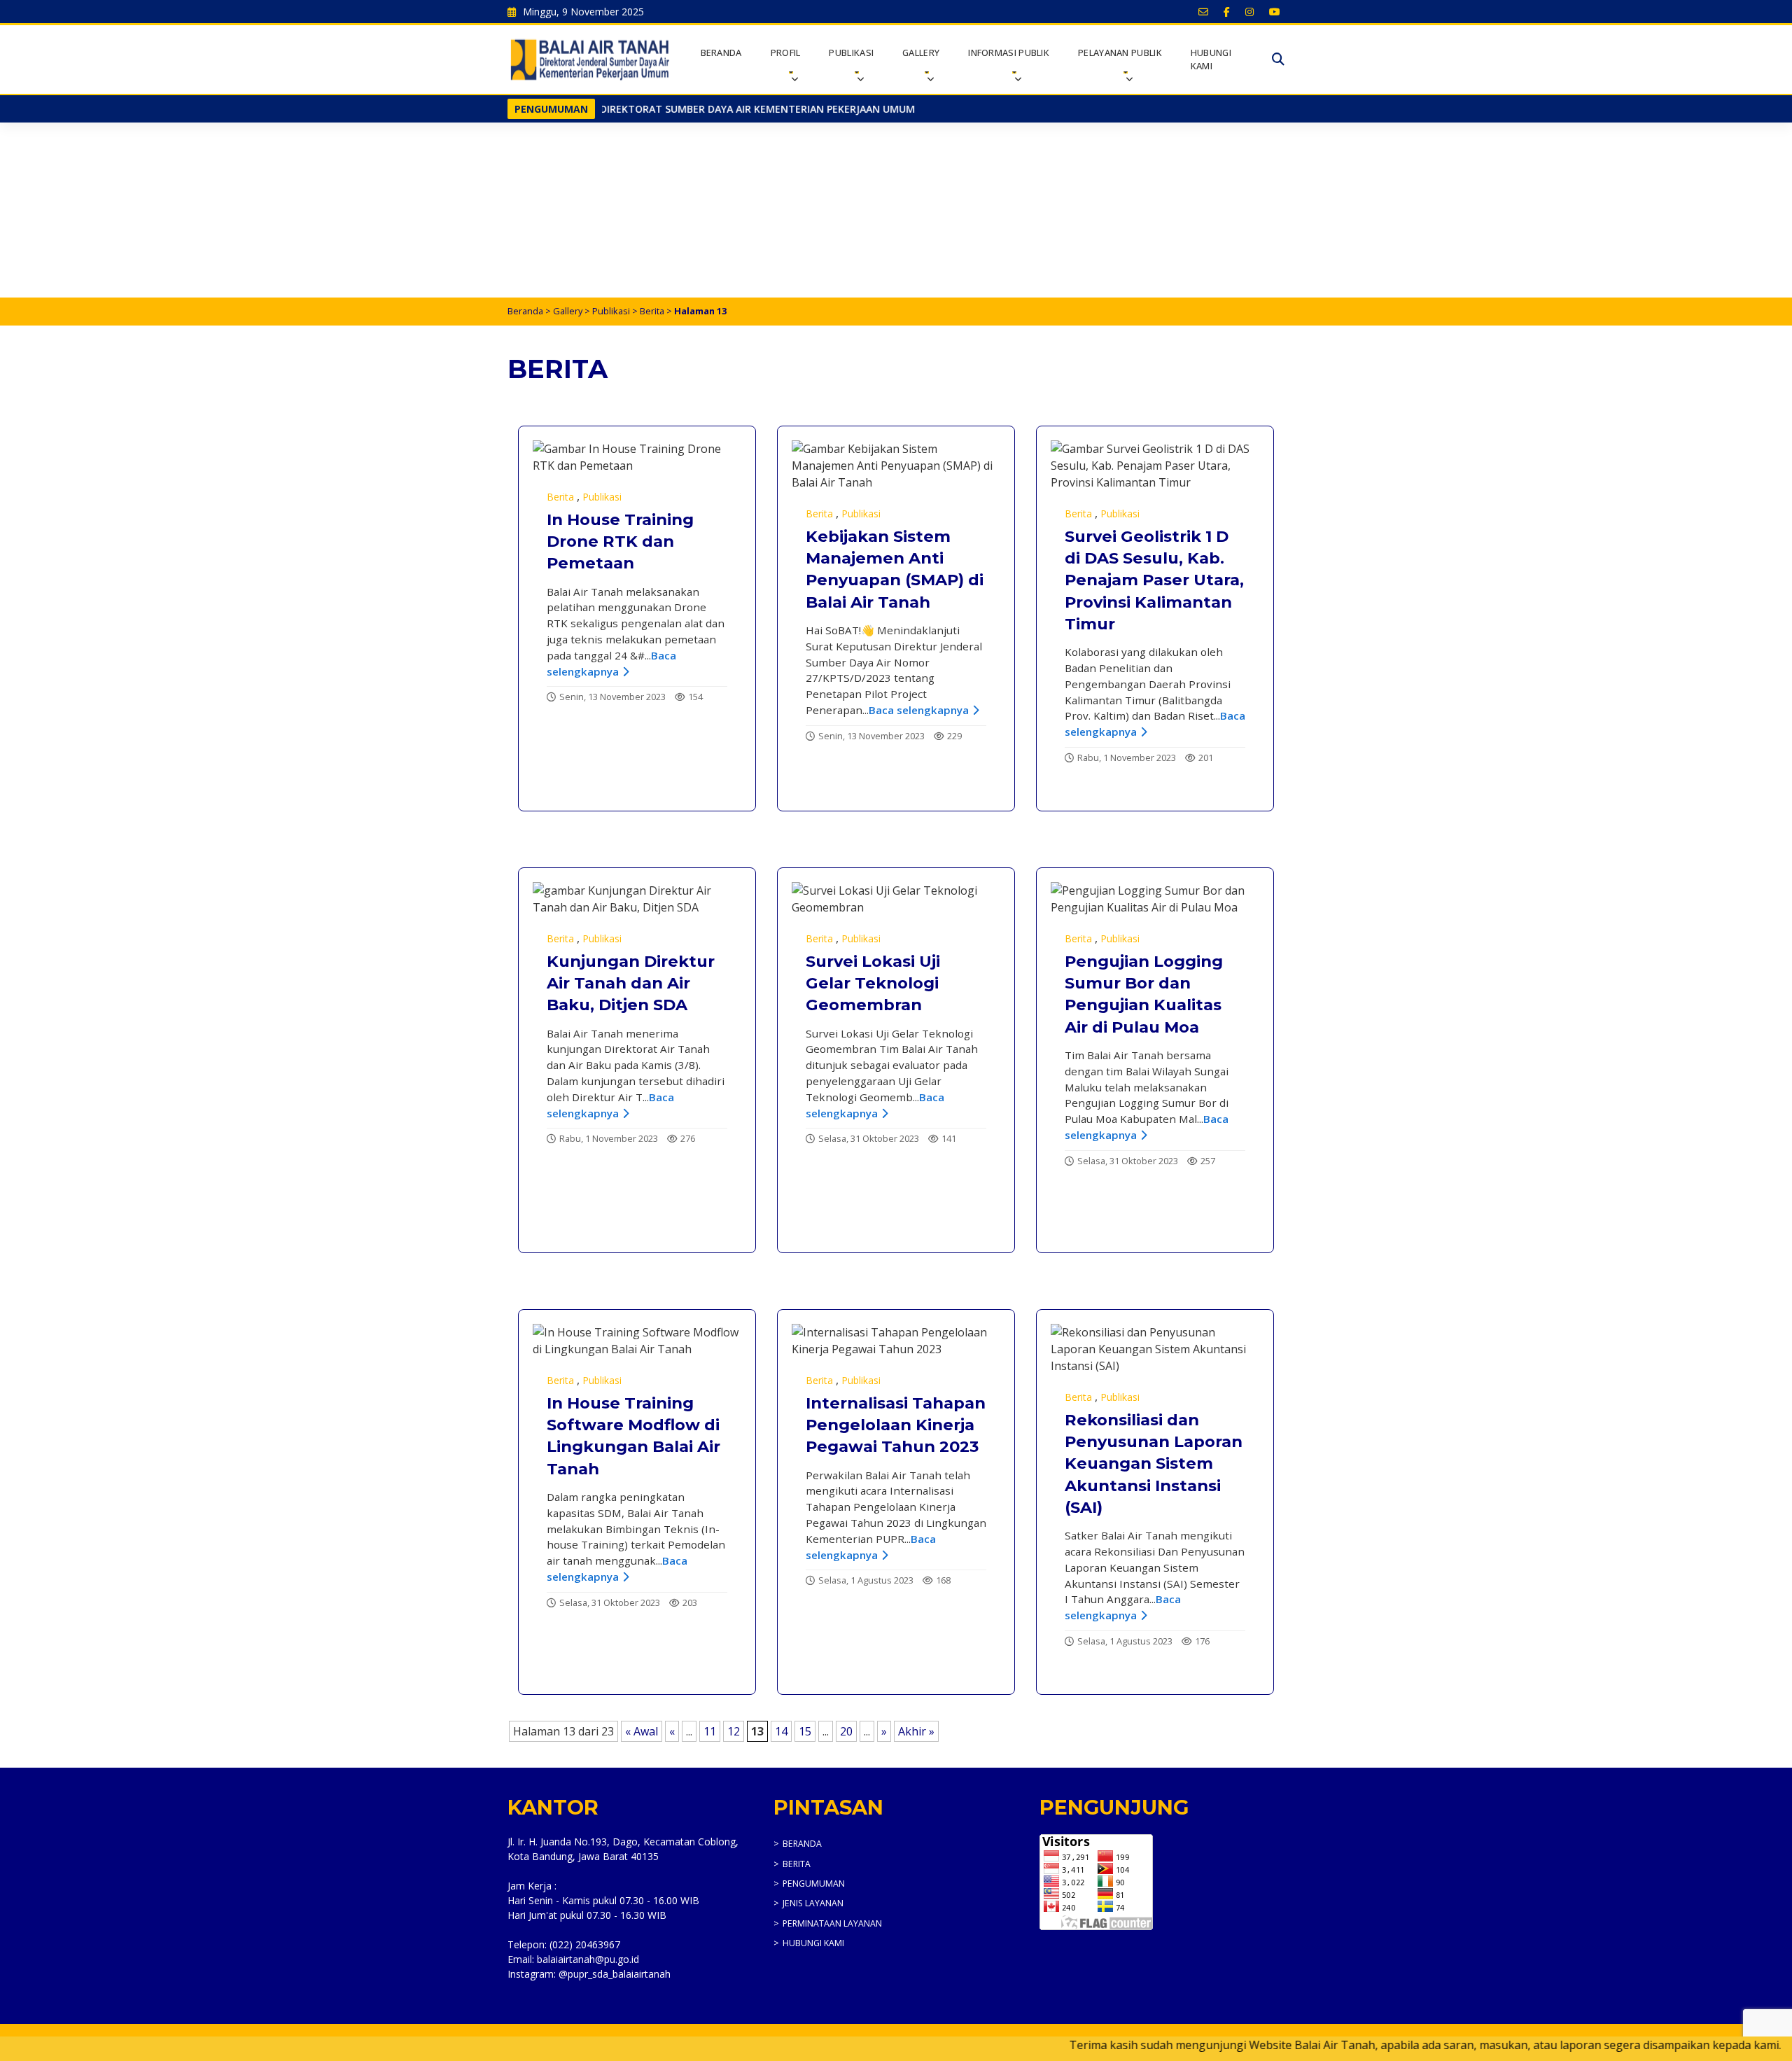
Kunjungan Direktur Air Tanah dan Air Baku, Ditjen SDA (631, 983)
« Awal (642, 1731)
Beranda (721, 53)
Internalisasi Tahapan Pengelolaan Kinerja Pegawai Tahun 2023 (896, 1425)
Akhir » (916, 1731)
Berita (652, 311)
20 (846, 1731)
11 (710, 1731)
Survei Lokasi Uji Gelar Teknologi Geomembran (873, 983)
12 (734, 1731)
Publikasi (851, 53)
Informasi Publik (1009, 53)
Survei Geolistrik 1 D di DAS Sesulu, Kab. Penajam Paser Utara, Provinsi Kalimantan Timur (1154, 580)
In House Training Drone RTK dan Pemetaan (620, 542)
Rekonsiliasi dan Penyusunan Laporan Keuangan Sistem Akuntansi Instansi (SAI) (1154, 1463)
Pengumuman (814, 1884)
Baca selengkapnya (919, 710)
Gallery (921, 53)
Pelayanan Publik (1120, 53)
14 (781, 1731)
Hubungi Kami (1211, 59)
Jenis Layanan (813, 1903)
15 (805, 1731)
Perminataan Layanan (832, 1923)
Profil (786, 53)
